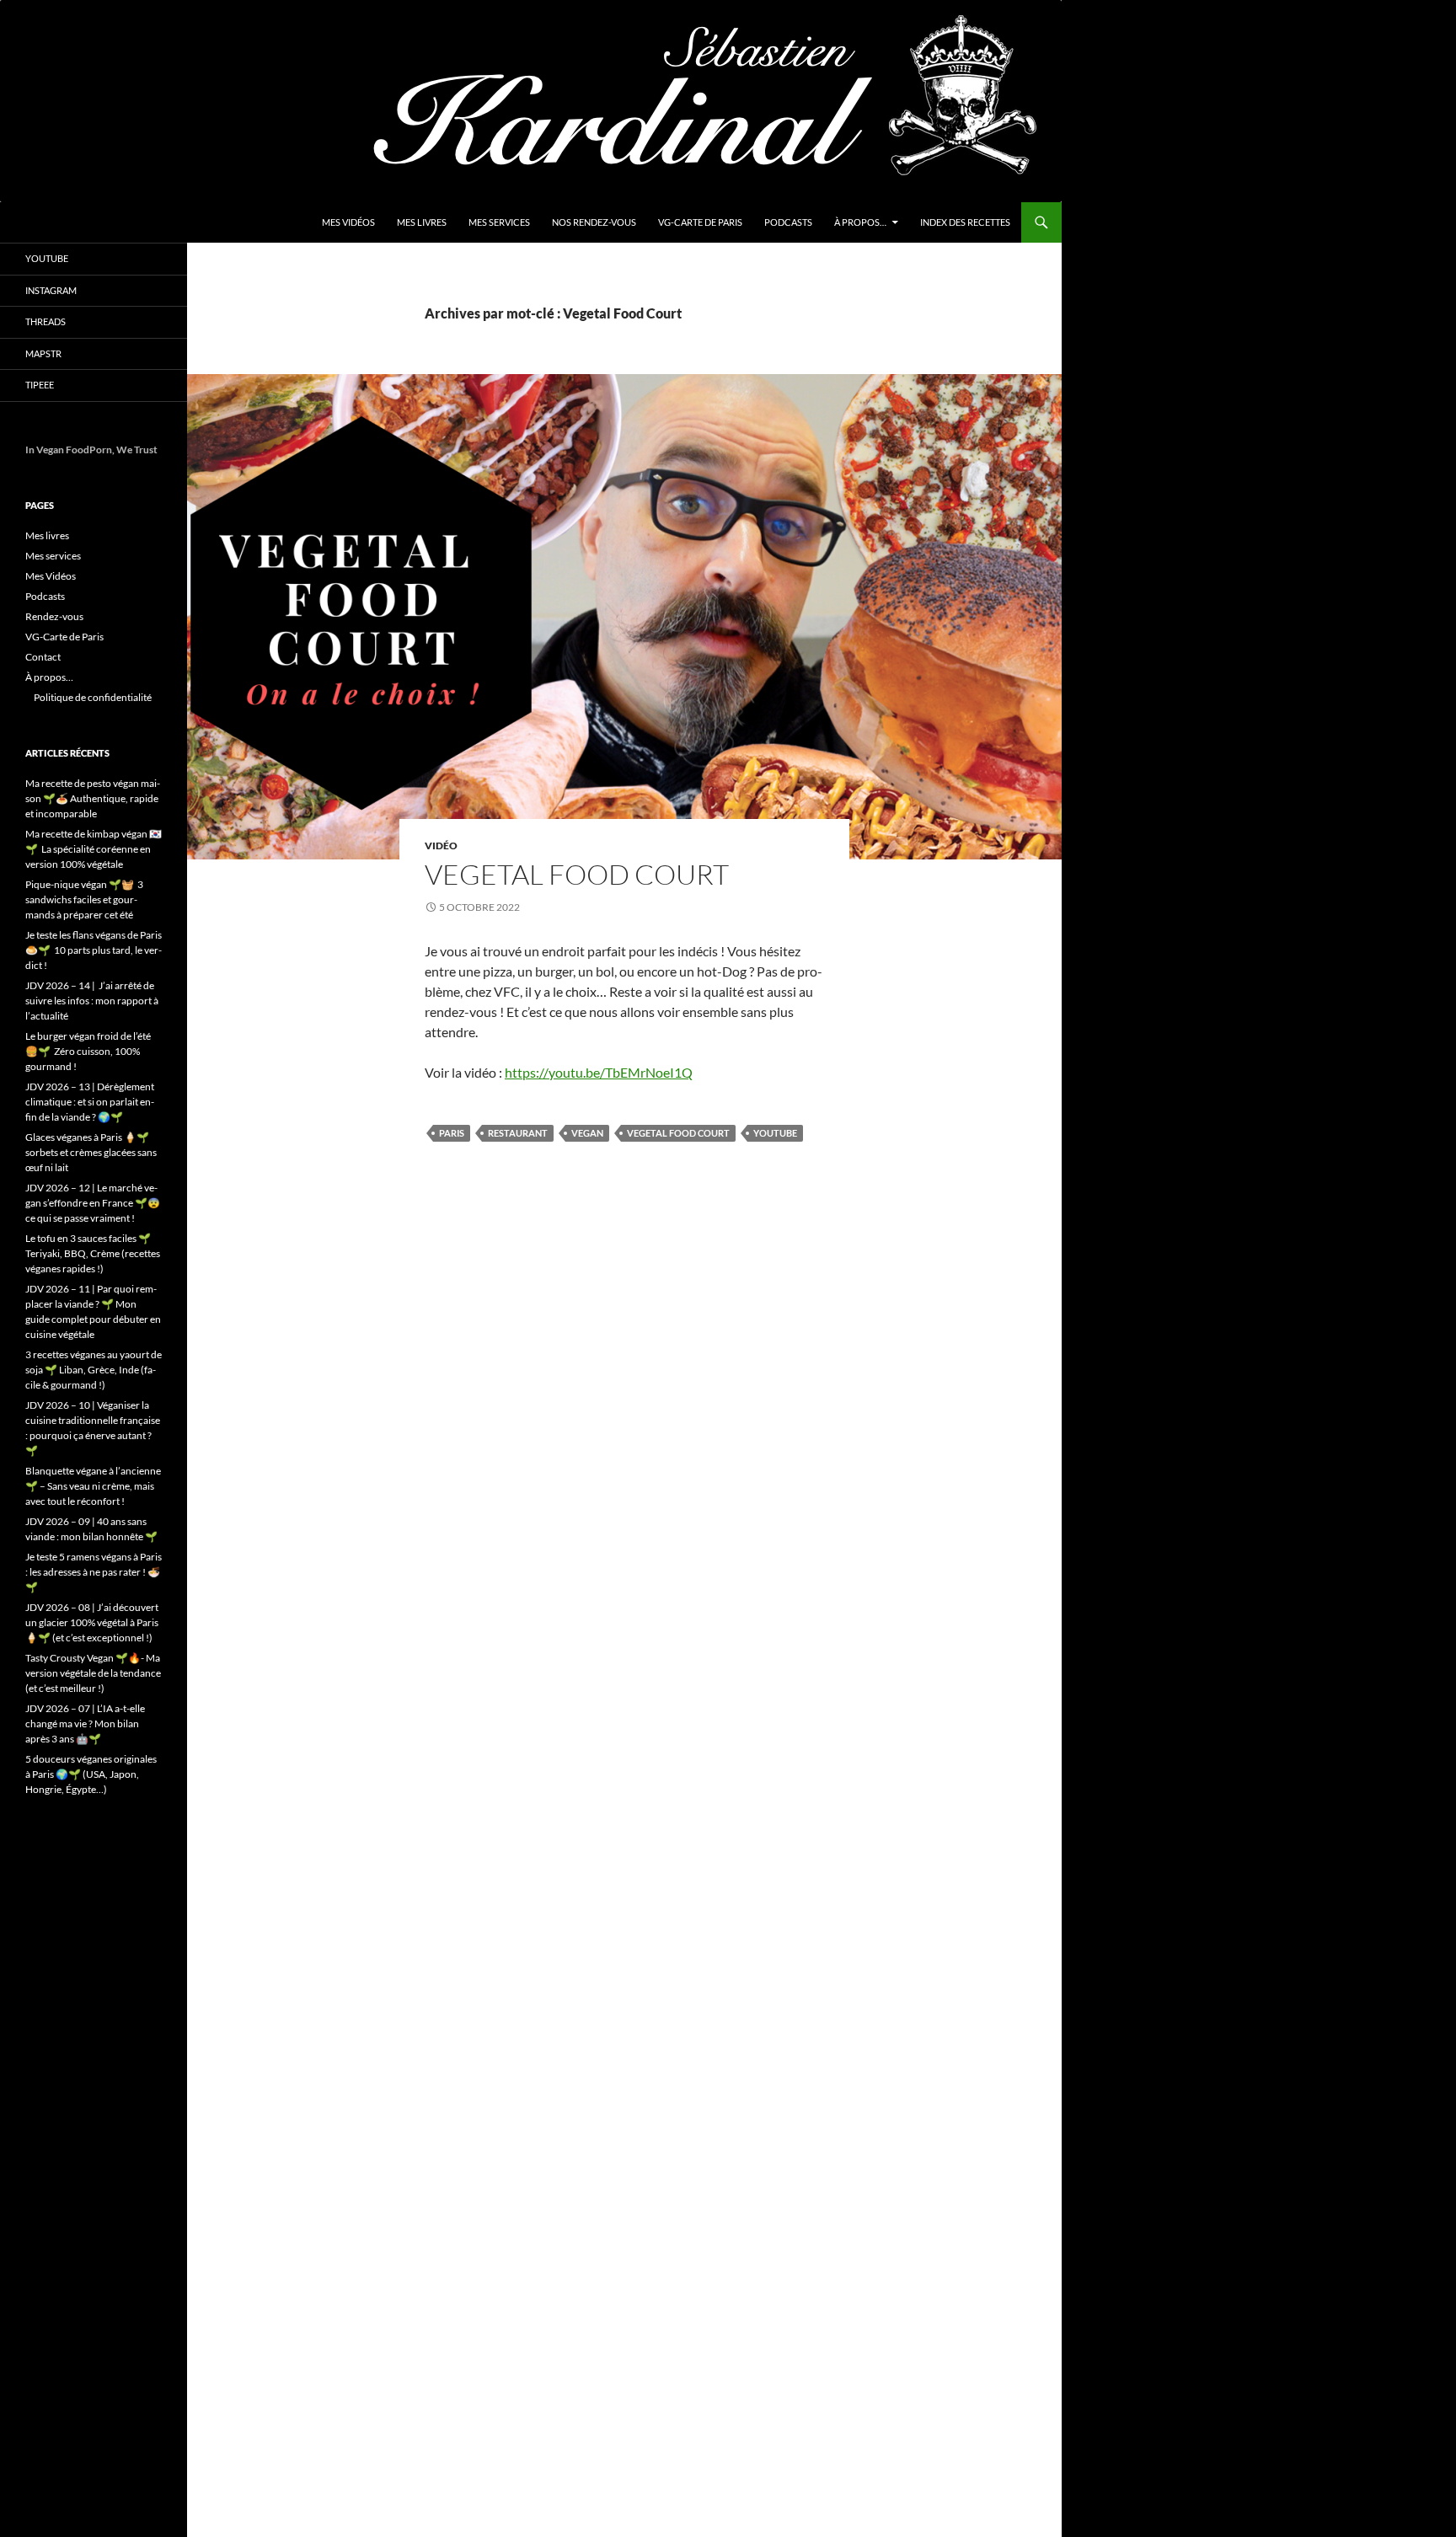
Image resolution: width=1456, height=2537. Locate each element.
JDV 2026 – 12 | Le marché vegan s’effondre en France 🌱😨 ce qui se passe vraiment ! (93, 1203)
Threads (45, 321)
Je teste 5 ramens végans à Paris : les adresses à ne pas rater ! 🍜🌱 (94, 1572)
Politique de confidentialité (93, 697)
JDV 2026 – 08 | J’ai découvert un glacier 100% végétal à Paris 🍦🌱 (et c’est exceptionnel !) (92, 1622)
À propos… (860, 222)
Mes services (499, 222)
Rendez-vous (54, 616)
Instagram (51, 290)
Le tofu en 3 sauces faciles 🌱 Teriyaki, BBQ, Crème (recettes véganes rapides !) (93, 1253)
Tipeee (40, 385)
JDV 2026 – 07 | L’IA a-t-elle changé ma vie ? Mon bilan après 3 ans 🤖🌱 (85, 1723)
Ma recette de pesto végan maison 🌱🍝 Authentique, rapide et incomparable (93, 798)
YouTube (47, 258)
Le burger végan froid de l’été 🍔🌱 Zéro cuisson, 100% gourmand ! (88, 1051)
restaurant (518, 1133)
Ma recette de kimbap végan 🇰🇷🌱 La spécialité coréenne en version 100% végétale (94, 849)
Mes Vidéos (348, 222)
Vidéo (441, 846)
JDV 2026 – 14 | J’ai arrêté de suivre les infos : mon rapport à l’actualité (92, 1001)
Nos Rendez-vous (594, 222)
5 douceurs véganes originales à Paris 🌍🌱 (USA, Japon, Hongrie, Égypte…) (91, 1774)
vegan (587, 1133)
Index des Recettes (965, 222)
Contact (43, 657)
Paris (452, 1133)
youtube (775, 1133)
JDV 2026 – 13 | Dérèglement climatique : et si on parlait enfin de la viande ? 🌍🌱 (90, 1102)
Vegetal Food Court (577, 874)
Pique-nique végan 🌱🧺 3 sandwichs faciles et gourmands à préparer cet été (84, 899)
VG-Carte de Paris (700, 222)
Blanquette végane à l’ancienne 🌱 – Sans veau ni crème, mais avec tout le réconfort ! (93, 1486)
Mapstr (43, 353)
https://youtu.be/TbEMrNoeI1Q (599, 1072)
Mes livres (422, 222)
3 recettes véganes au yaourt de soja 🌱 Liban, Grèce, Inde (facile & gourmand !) (94, 1370)
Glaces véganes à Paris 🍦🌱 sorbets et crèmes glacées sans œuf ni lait (91, 1152)
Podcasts (788, 222)
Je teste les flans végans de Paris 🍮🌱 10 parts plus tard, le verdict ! (94, 950)
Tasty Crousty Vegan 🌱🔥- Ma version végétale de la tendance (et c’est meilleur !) (93, 1673)
